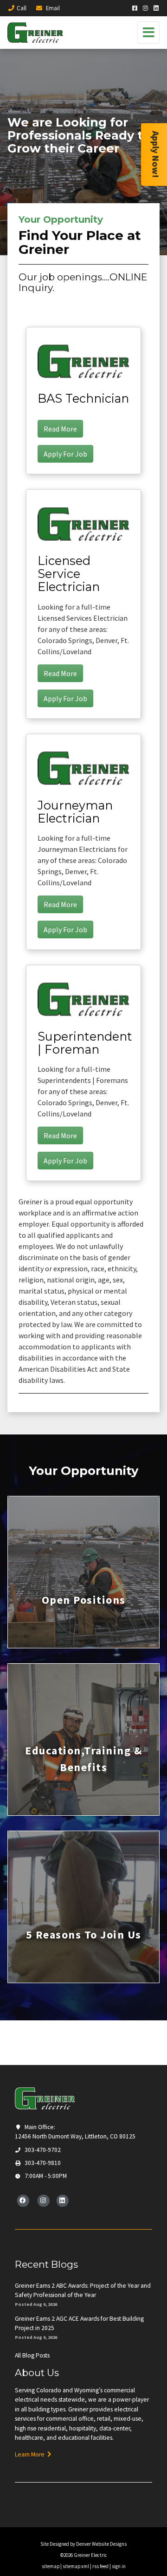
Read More (60, 429)
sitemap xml (76, 2566)
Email (52, 8)
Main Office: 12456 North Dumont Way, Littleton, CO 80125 (75, 2132)
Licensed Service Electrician (69, 574)
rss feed (100, 2566)
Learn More (31, 2454)
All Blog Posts (32, 2355)
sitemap (51, 2566)
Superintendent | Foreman (85, 1043)
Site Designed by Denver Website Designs (83, 2544)
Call (22, 8)
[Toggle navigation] (148, 33)
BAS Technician (83, 398)
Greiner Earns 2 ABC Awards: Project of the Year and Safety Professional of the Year (83, 2290)
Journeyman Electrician (75, 812)
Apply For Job (65, 454)
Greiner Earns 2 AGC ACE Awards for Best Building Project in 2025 (79, 2323)
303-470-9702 (42, 2150)
